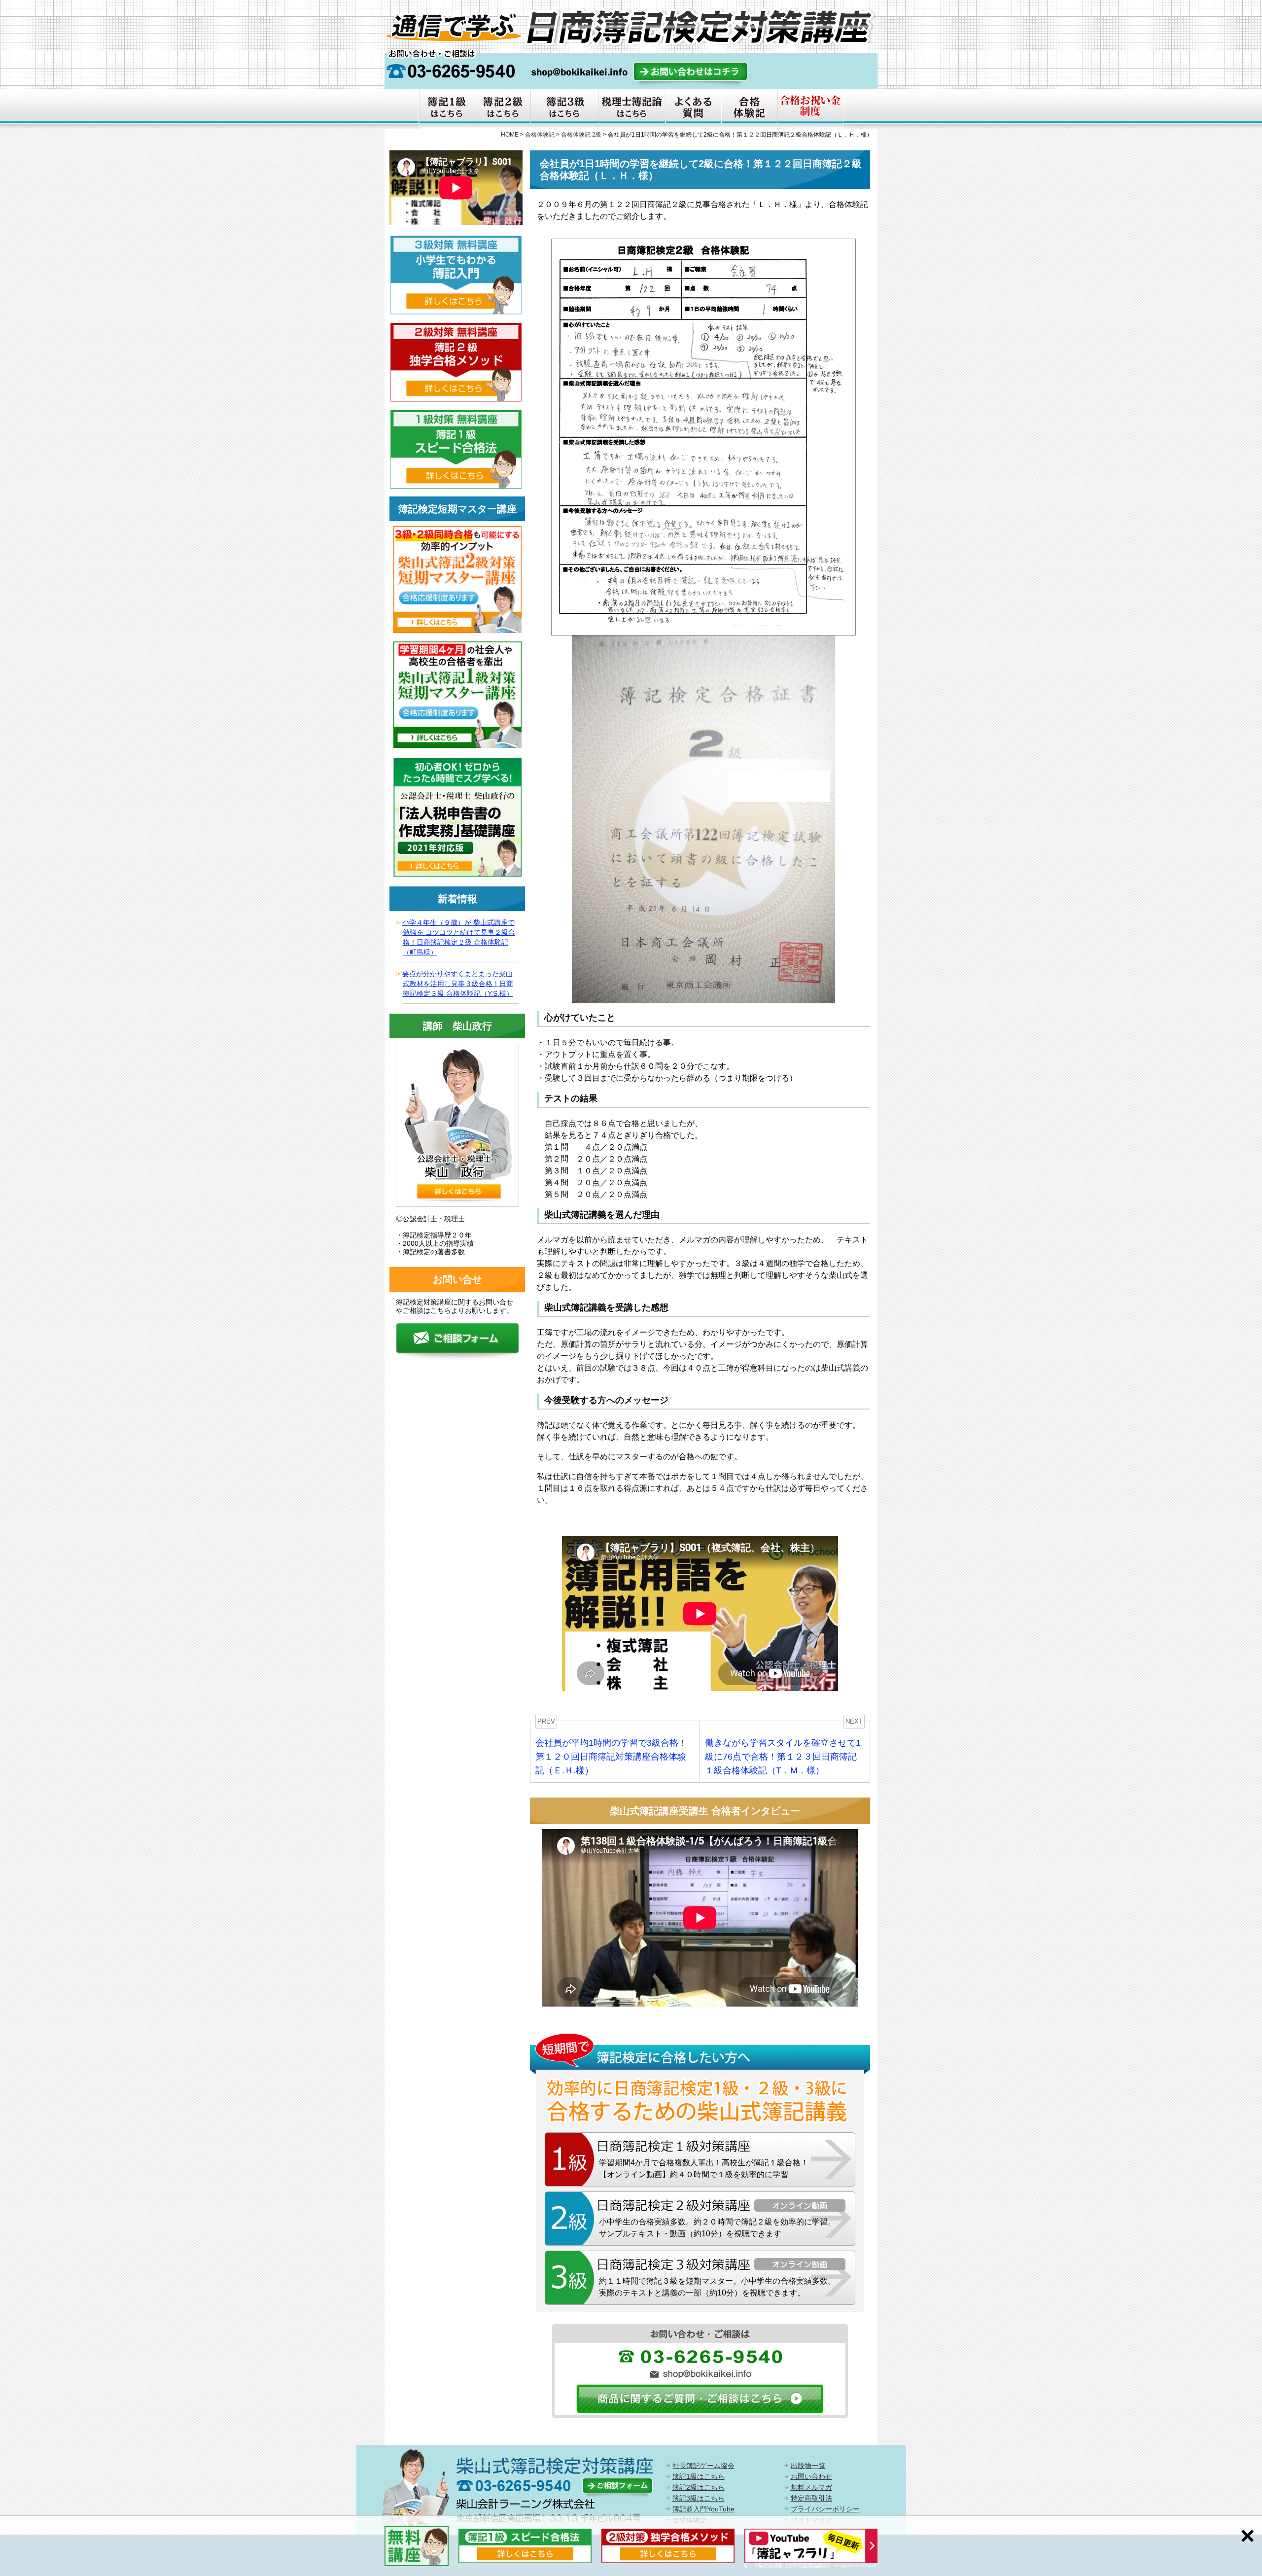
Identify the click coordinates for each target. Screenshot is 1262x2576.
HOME (510, 135)
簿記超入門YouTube (703, 2509)
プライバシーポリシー (825, 2509)
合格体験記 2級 (581, 135)
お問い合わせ (811, 2476)
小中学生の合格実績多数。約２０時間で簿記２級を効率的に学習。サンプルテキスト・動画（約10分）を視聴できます (717, 2228)
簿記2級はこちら (699, 2487)
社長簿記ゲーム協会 (703, 2466)
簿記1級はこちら (699, 2476)
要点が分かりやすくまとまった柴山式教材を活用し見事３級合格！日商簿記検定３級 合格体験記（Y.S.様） (458, 984)
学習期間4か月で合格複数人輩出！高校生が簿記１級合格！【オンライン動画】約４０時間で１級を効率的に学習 (704, 2169)
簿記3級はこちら (699, 2498)
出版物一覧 (808, 2466)
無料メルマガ (811, 2487)
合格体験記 (540, 135)
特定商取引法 (811, 2498)
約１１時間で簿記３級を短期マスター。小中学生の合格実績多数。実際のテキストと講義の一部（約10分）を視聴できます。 (717, 2287)
